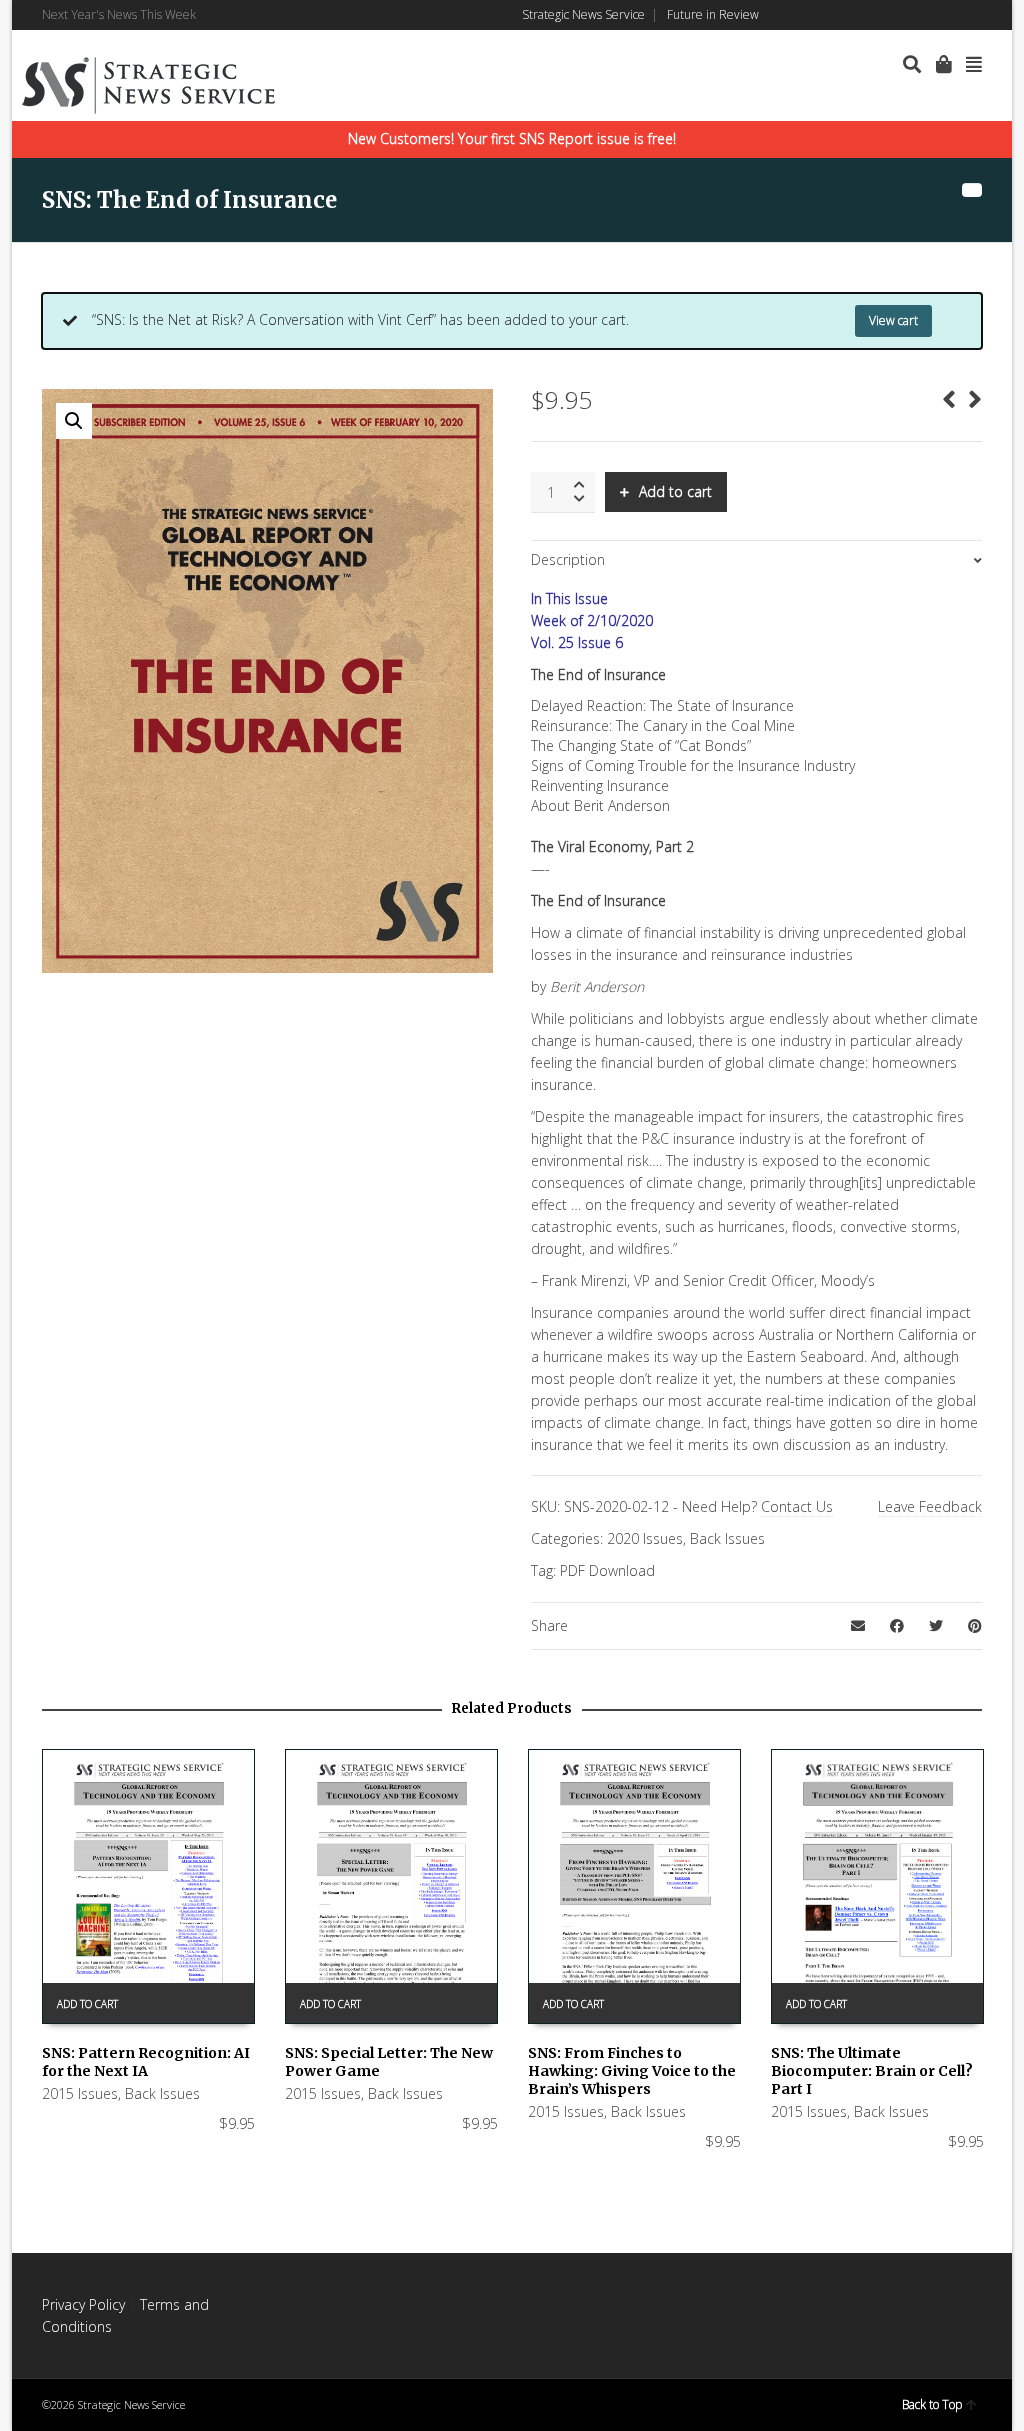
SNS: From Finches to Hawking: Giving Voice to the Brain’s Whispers (632, 2071)
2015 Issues (80, 2093)
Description (568, 559)
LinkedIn (922, 15)
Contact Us (797, 1506)
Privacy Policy (83, 2304)
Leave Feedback (930, 1506)
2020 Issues (645, 1538)
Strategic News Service (583, 14)
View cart (893, 320)
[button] (74, 421)
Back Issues (727, 1538)
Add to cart (675, 491)
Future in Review (713, 14)
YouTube (980, 15)
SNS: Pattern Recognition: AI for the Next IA (146, 2062)
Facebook (893, 15)
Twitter (951, 15)
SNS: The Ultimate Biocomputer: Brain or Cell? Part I (872, 2071)
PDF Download (607, 1570)
